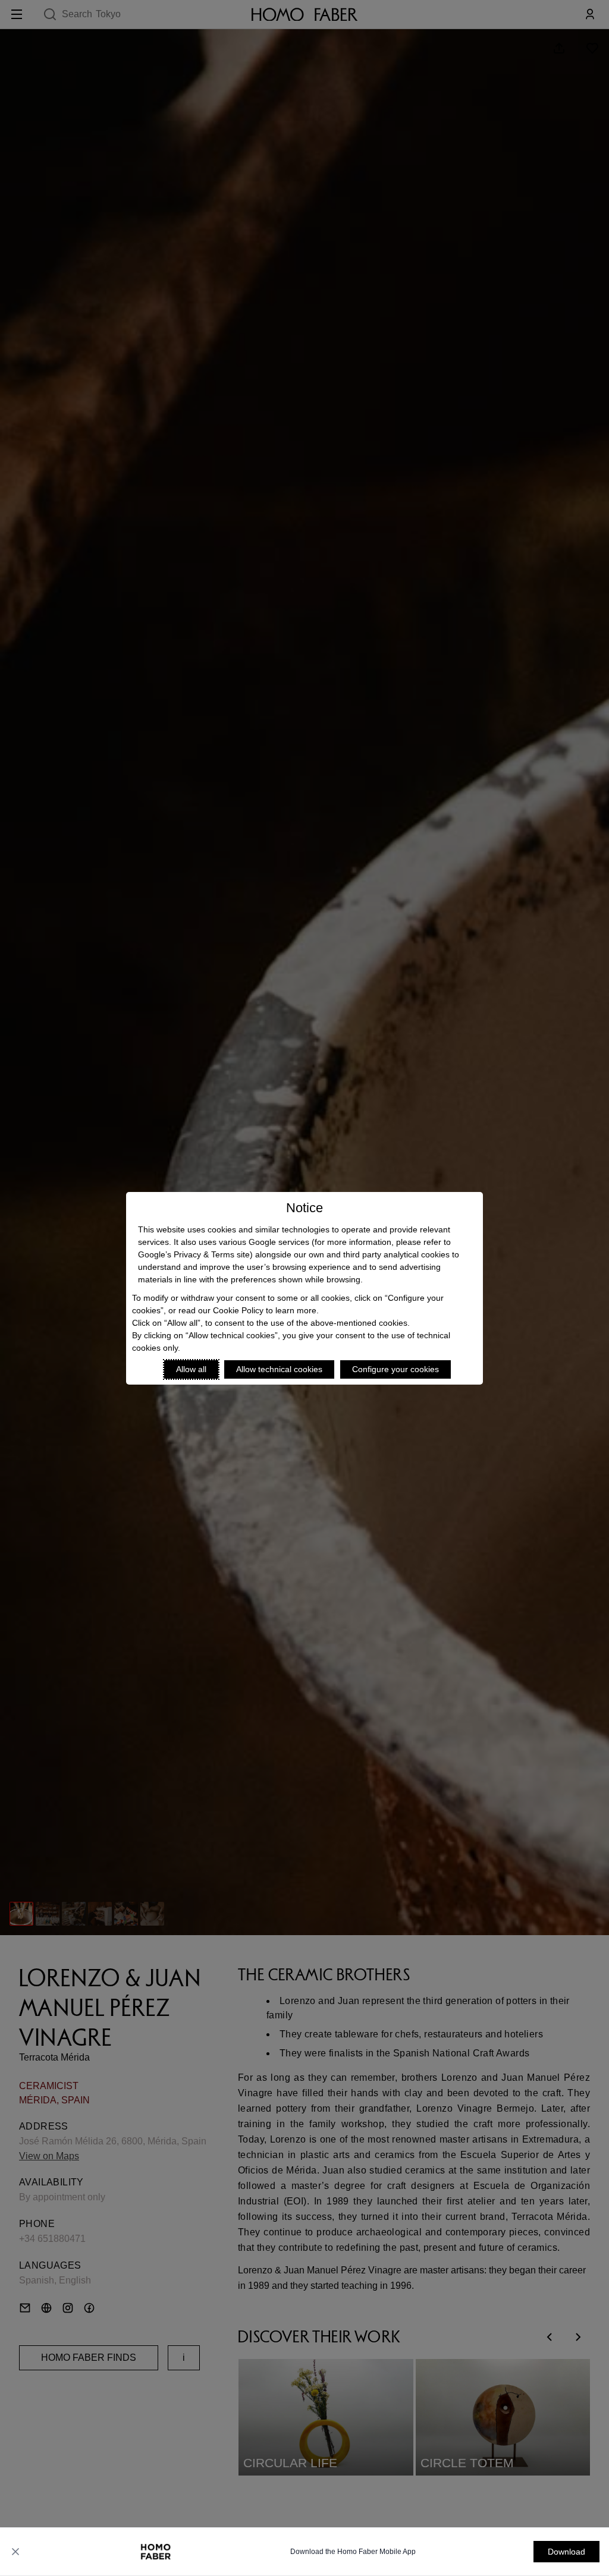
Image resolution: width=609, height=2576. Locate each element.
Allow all (191, 1369)
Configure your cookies (395, 1369)
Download (566, 2552)
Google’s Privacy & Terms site (194, 1254)
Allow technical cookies (279, 1369)
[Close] (15, 2552)
